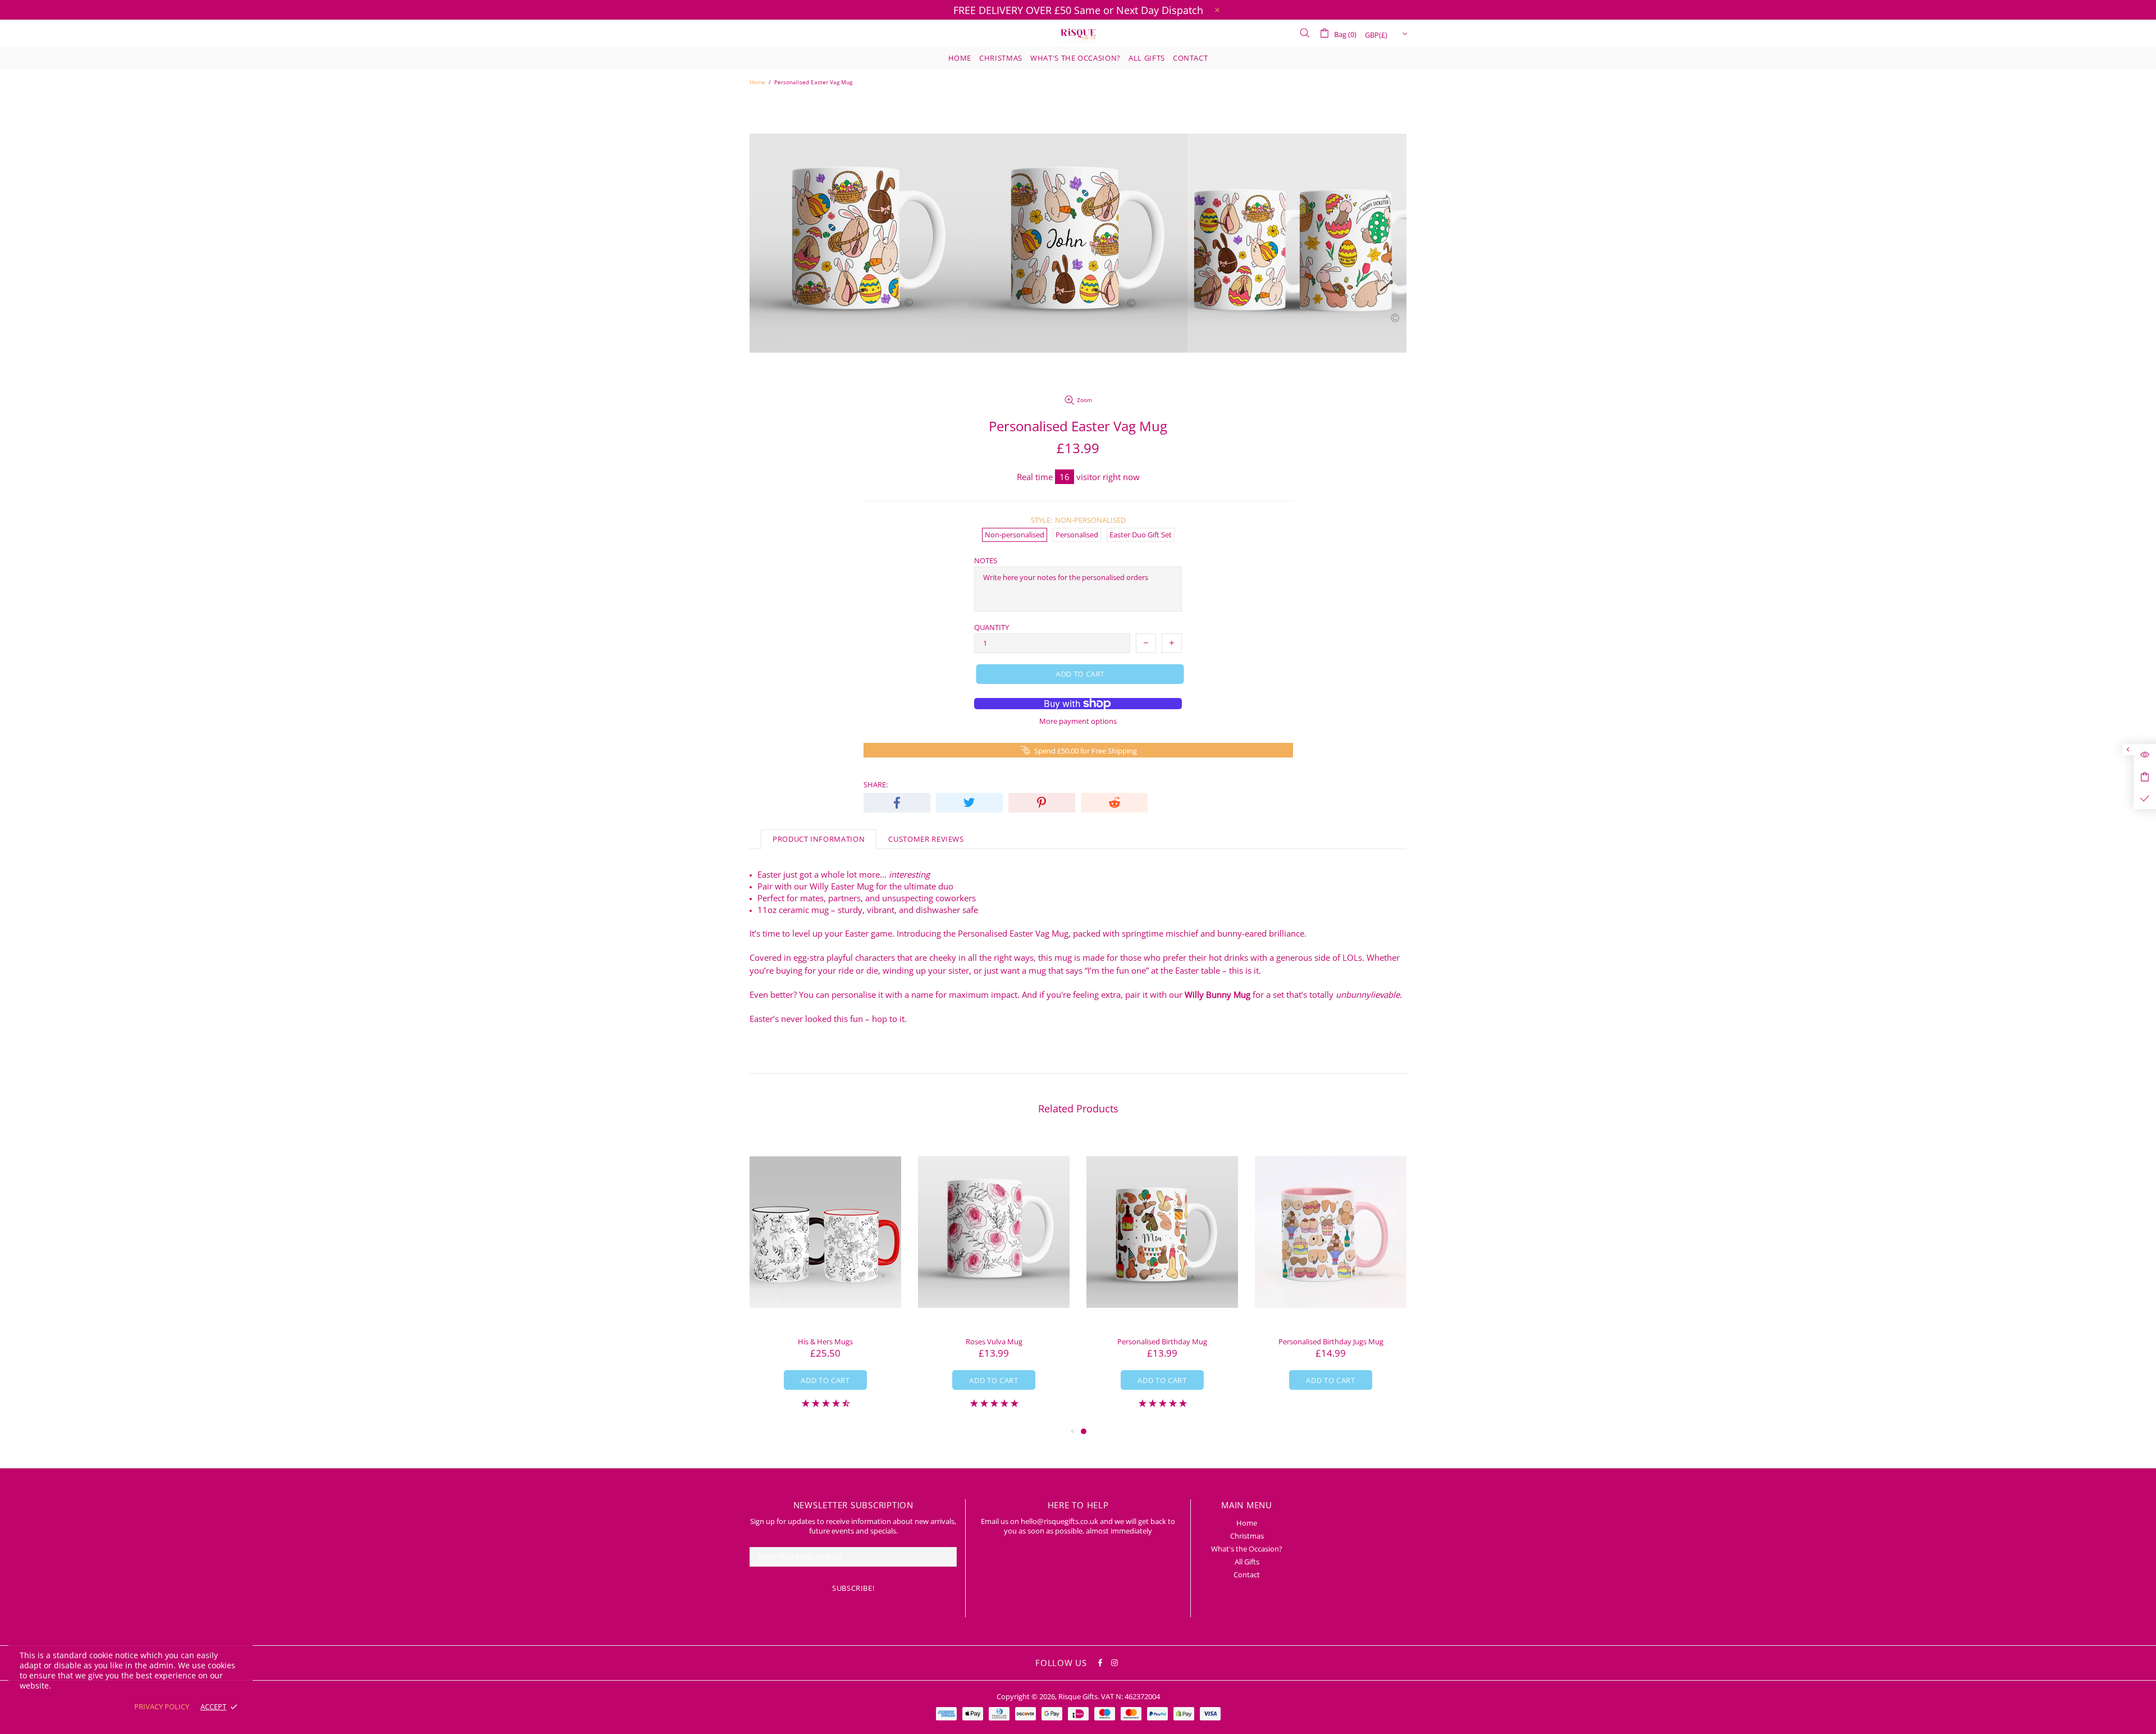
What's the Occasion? (1247, 1549)
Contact (1247, 1575)
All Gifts (1247, 1562)
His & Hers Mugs (825, 1342)
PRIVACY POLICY (162, 1707)
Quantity (992, 628)
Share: (876, 785)
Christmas (1247, 1536)
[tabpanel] (1162, 1280)
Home (757, 82)
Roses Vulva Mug (994, 1342)
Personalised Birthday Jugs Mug (1331, 1342)
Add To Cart (825, 1380)
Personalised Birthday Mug (1162, 1342)
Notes (986, 561)
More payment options (1078, 721)
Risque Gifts (1078, 33)
